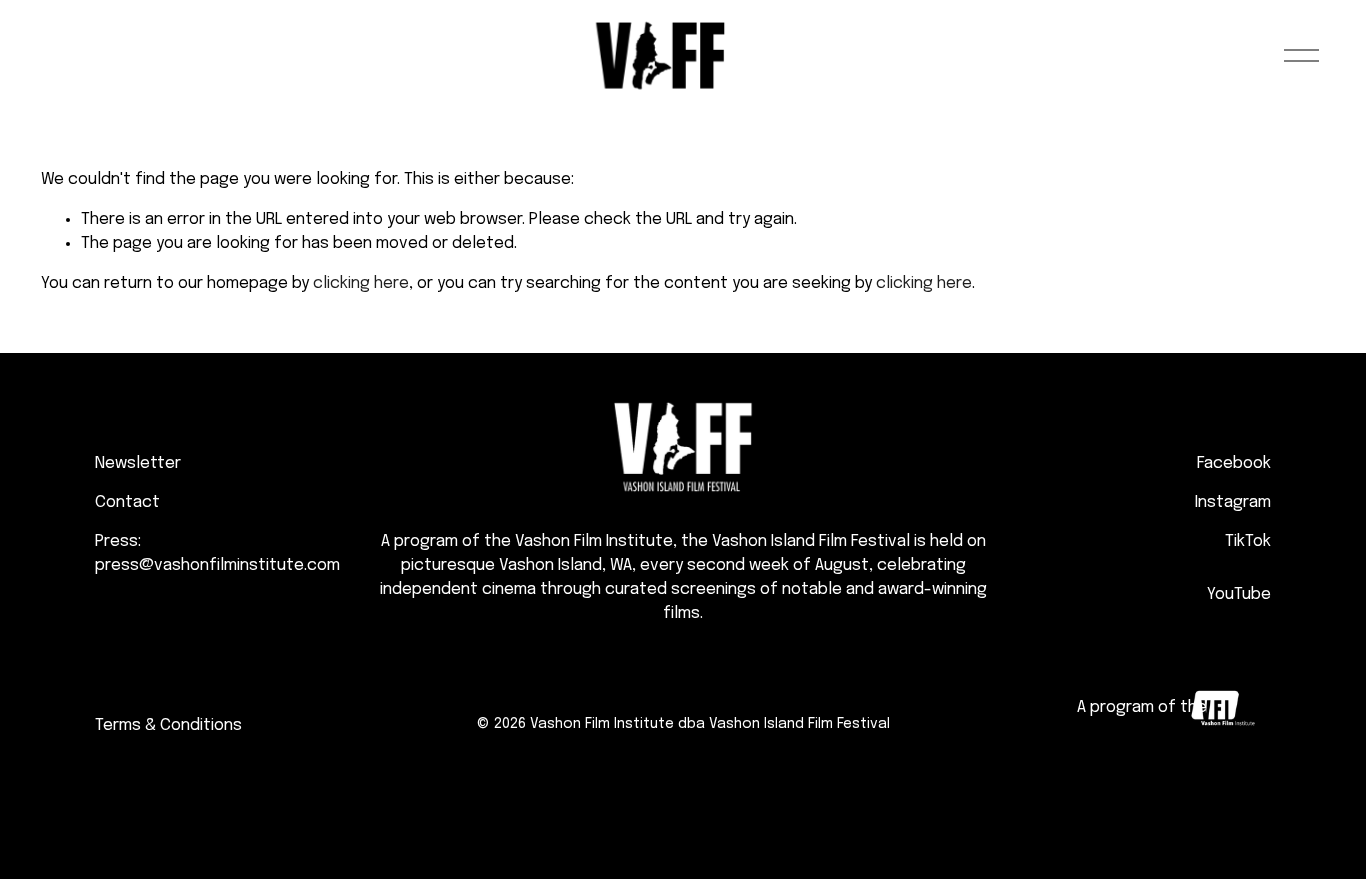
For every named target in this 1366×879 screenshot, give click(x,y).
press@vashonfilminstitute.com (217, 565)
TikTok (1248, 541)
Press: (118, 541)
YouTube (1239, 594)
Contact (127, 502)
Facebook (1234, 463)
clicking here (361, 283)
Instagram (1233, 502)
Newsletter (138, 463)
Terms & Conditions (168, 725)
